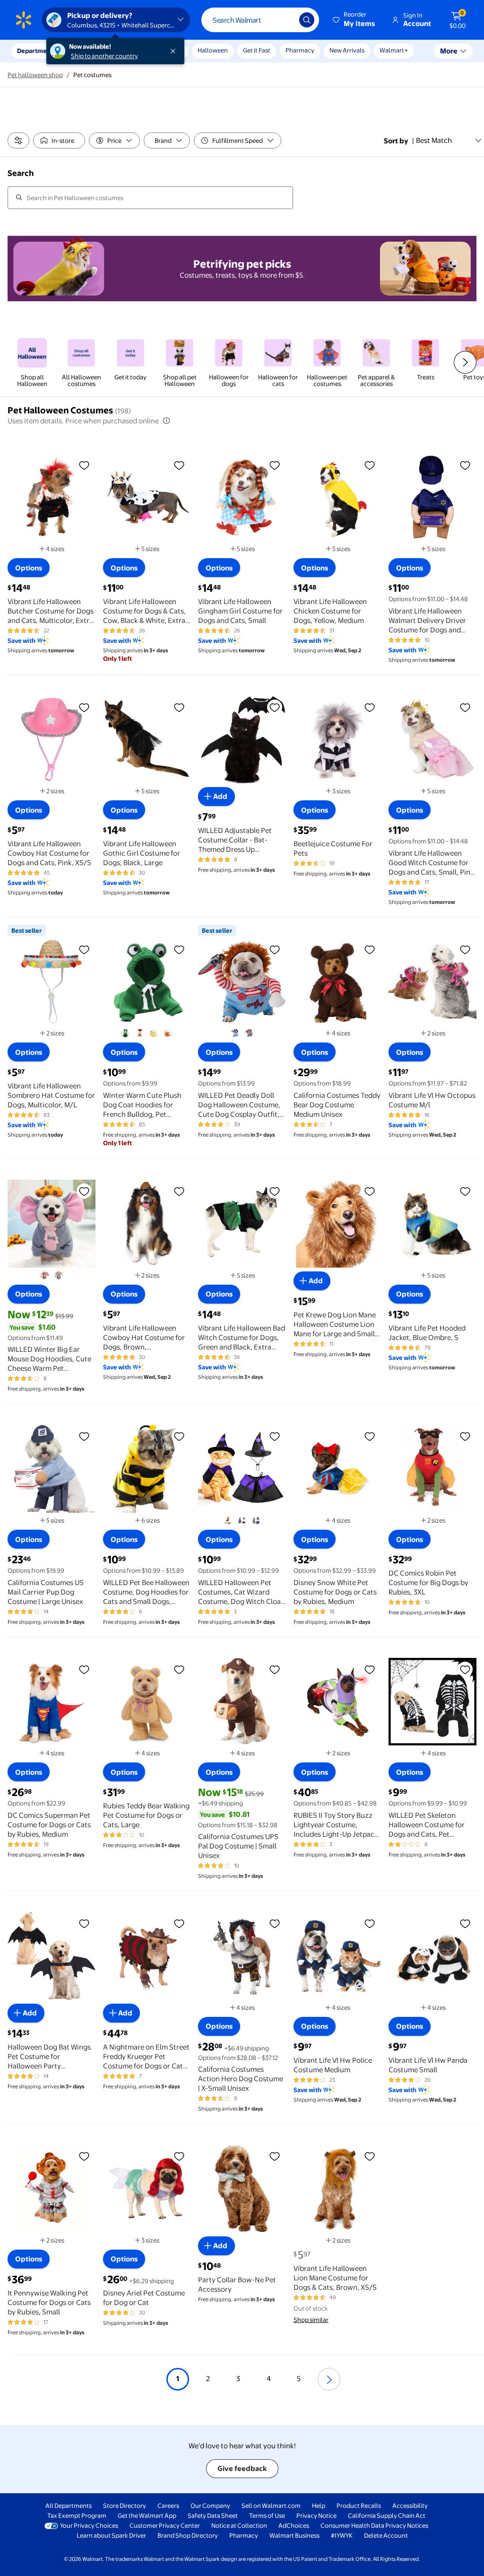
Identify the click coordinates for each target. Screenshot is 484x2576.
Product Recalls (359, 2506)
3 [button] (238, 2379)
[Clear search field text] (285, 20)
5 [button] (299, 2379)
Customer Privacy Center (165, 2525)
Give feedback (242, 2468)
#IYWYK (342, 2535)
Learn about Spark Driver (111, 2535)
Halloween (213, 50)
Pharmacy (300, 50)
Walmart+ (394, 50)
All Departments (69, 2506)
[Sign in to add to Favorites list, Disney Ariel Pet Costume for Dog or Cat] (179, 2156)
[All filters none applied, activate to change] (18, 140)
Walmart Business (294, 2535)
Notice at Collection (239, 2525)
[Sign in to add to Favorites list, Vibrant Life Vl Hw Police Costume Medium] (370, 1923)
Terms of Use (267, 2515)
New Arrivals (347, 50)
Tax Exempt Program (77, 2515)
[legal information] (166, 421)
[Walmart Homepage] (24, 20)
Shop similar (311, 2320)
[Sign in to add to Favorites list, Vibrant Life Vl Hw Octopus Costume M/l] (465, 949)
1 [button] (178, 2379)
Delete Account (386, 2535)
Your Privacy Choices (89, 2525)
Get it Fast (257, 50)
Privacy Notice (316, 2515)
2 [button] (208, 2379)
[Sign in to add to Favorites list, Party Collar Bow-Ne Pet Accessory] (275, 2156)
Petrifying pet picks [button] (242, 264)
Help (319, 2506)
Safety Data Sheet (213, 2515)
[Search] (307, 20)
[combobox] (260, 20)
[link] (32, 362)
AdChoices (294, 2525)
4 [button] (269, 2379)
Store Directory (125, 2506)
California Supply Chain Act (387, 2515)
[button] (354, 20)
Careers (168, 2506)
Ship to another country (104, 56)
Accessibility (410, 2506)
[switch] (59, 140)
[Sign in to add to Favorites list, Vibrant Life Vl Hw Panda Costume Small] (465, 1923)
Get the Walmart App (147, 2515)
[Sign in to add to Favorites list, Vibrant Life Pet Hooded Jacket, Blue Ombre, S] (465, 1191)
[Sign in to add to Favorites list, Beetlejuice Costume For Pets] (370, 707)
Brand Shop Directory (188, 2535)
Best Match (434, 140)
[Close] (175, 51)
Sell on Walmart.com (271, 2506)
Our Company (210, 2506)
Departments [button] (36, 51)
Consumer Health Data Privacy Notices (374, 2525)
